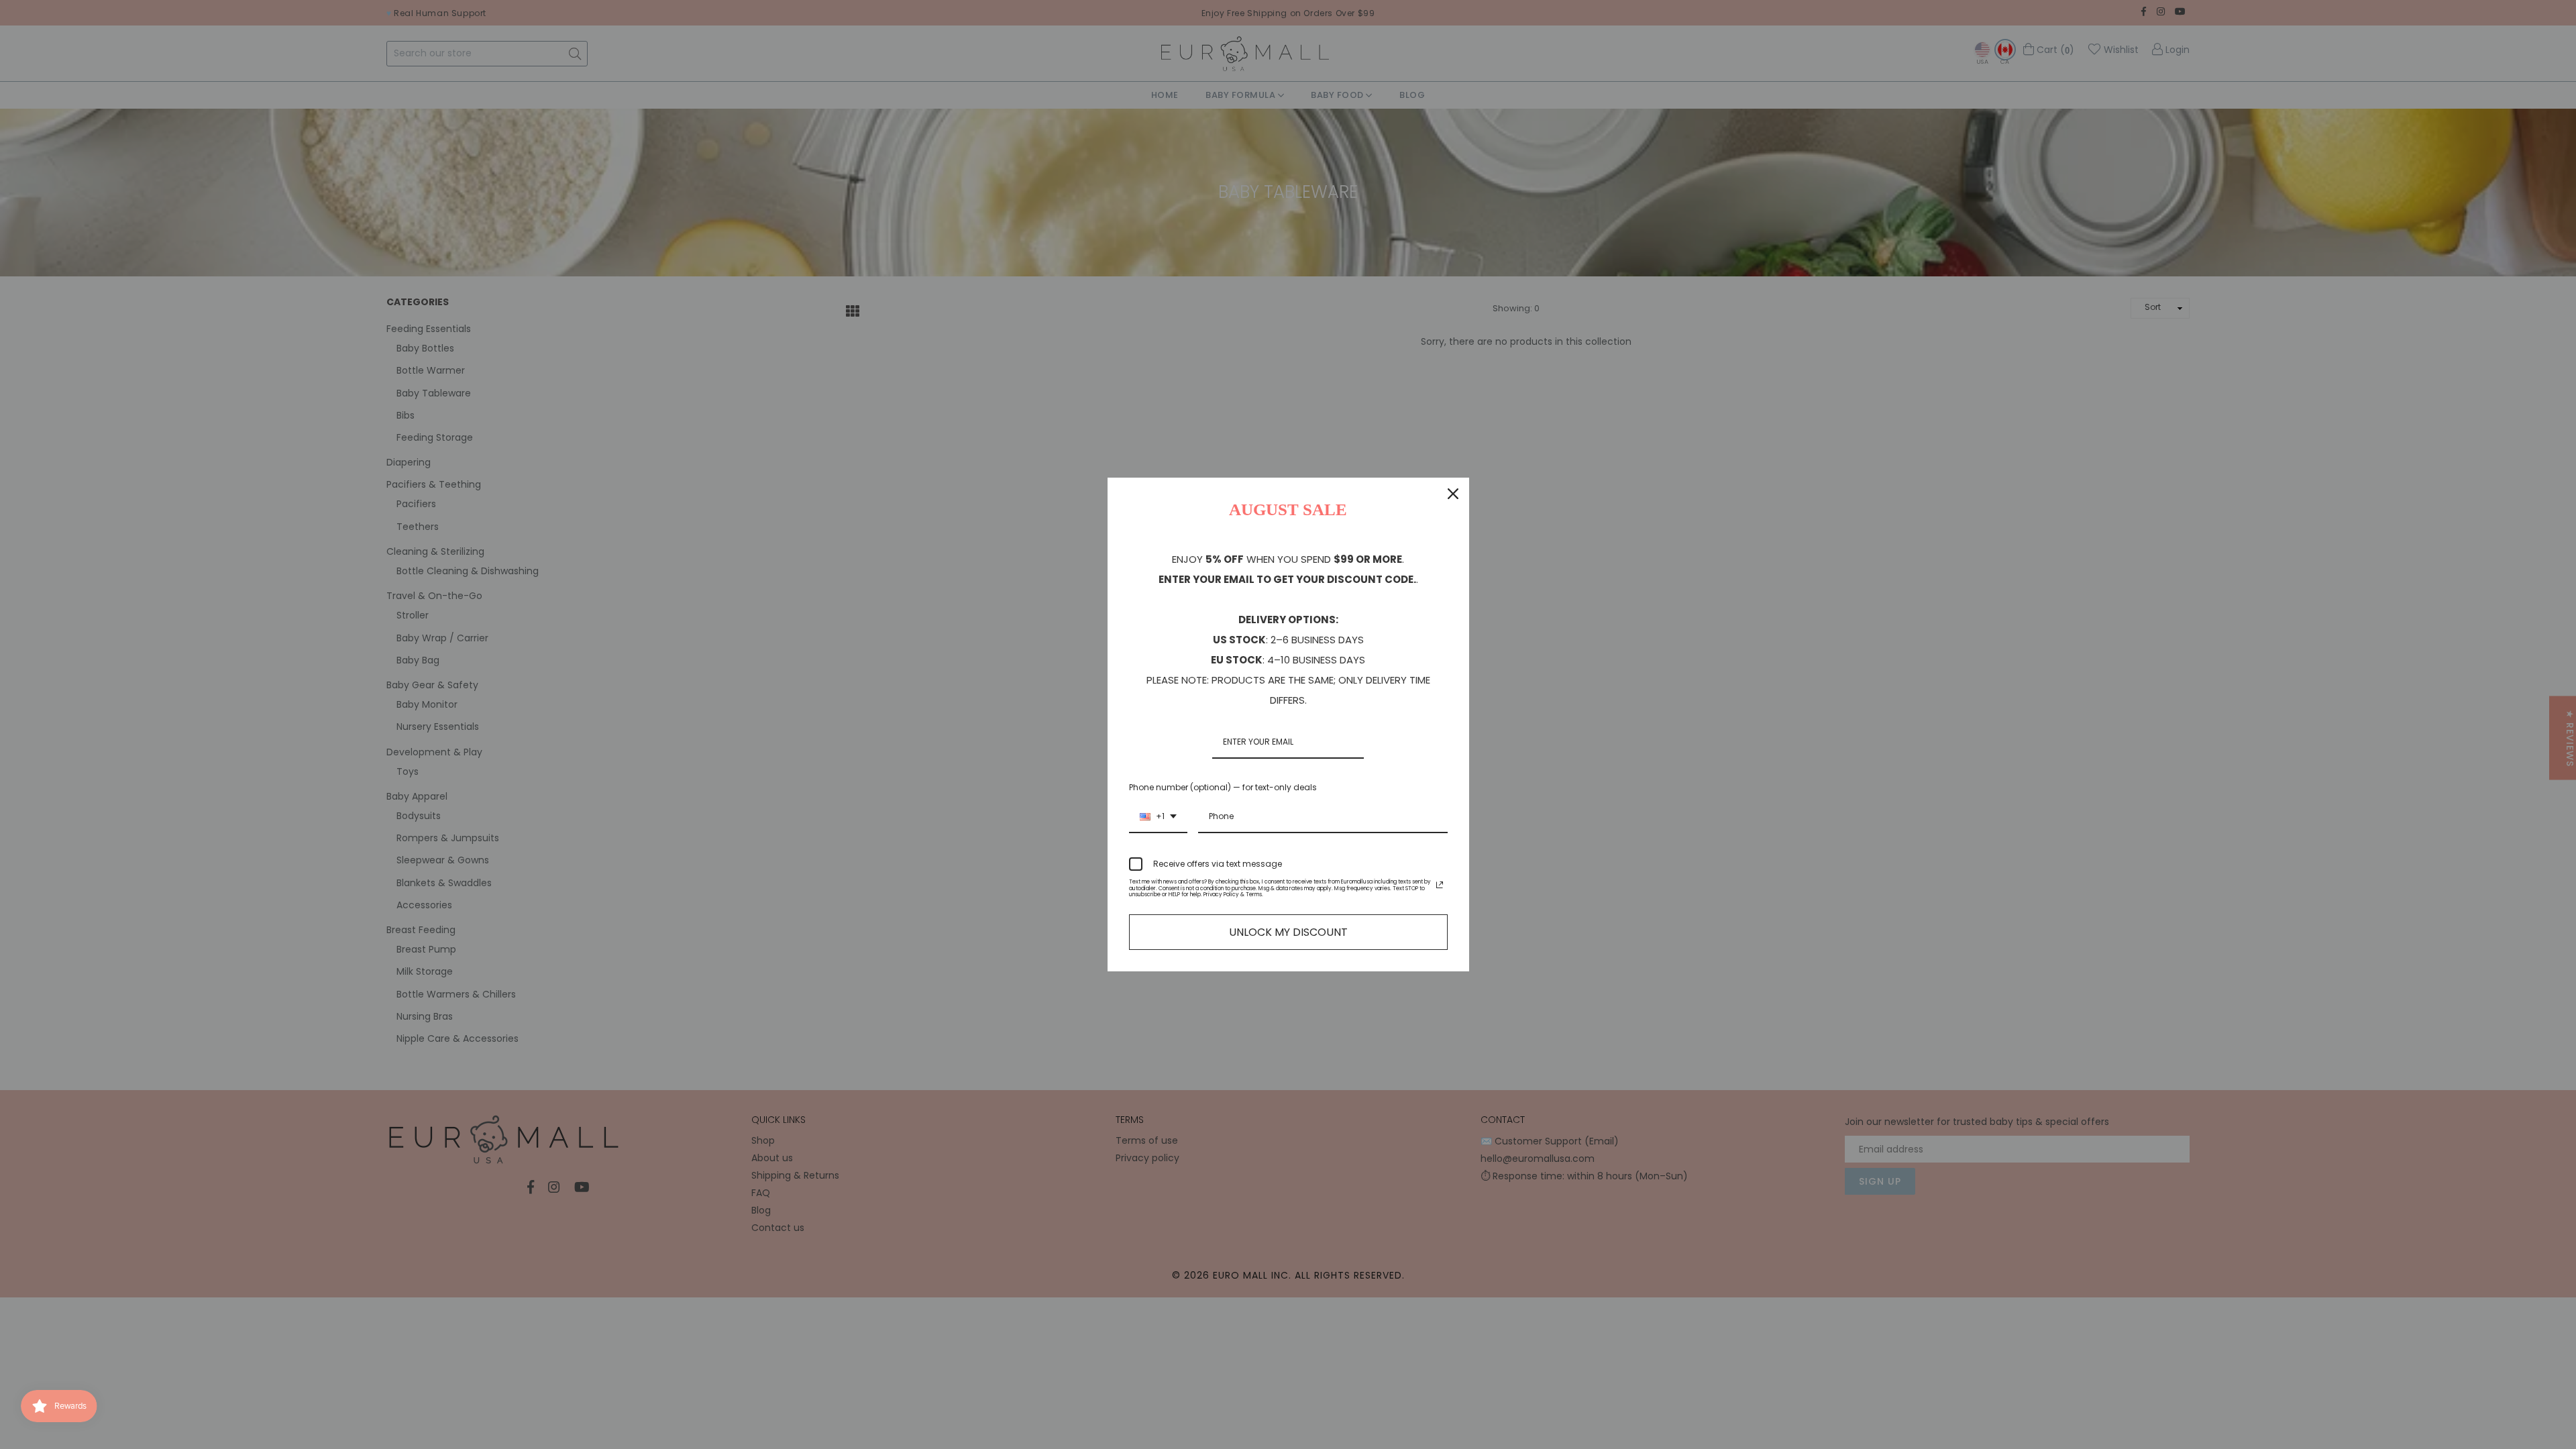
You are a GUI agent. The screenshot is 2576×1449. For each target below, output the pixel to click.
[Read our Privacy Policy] (1440, 885)
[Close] (1453, 494)
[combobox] (1158, 817)
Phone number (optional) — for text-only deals (1223, 787)
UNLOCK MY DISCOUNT (1288, 932)
